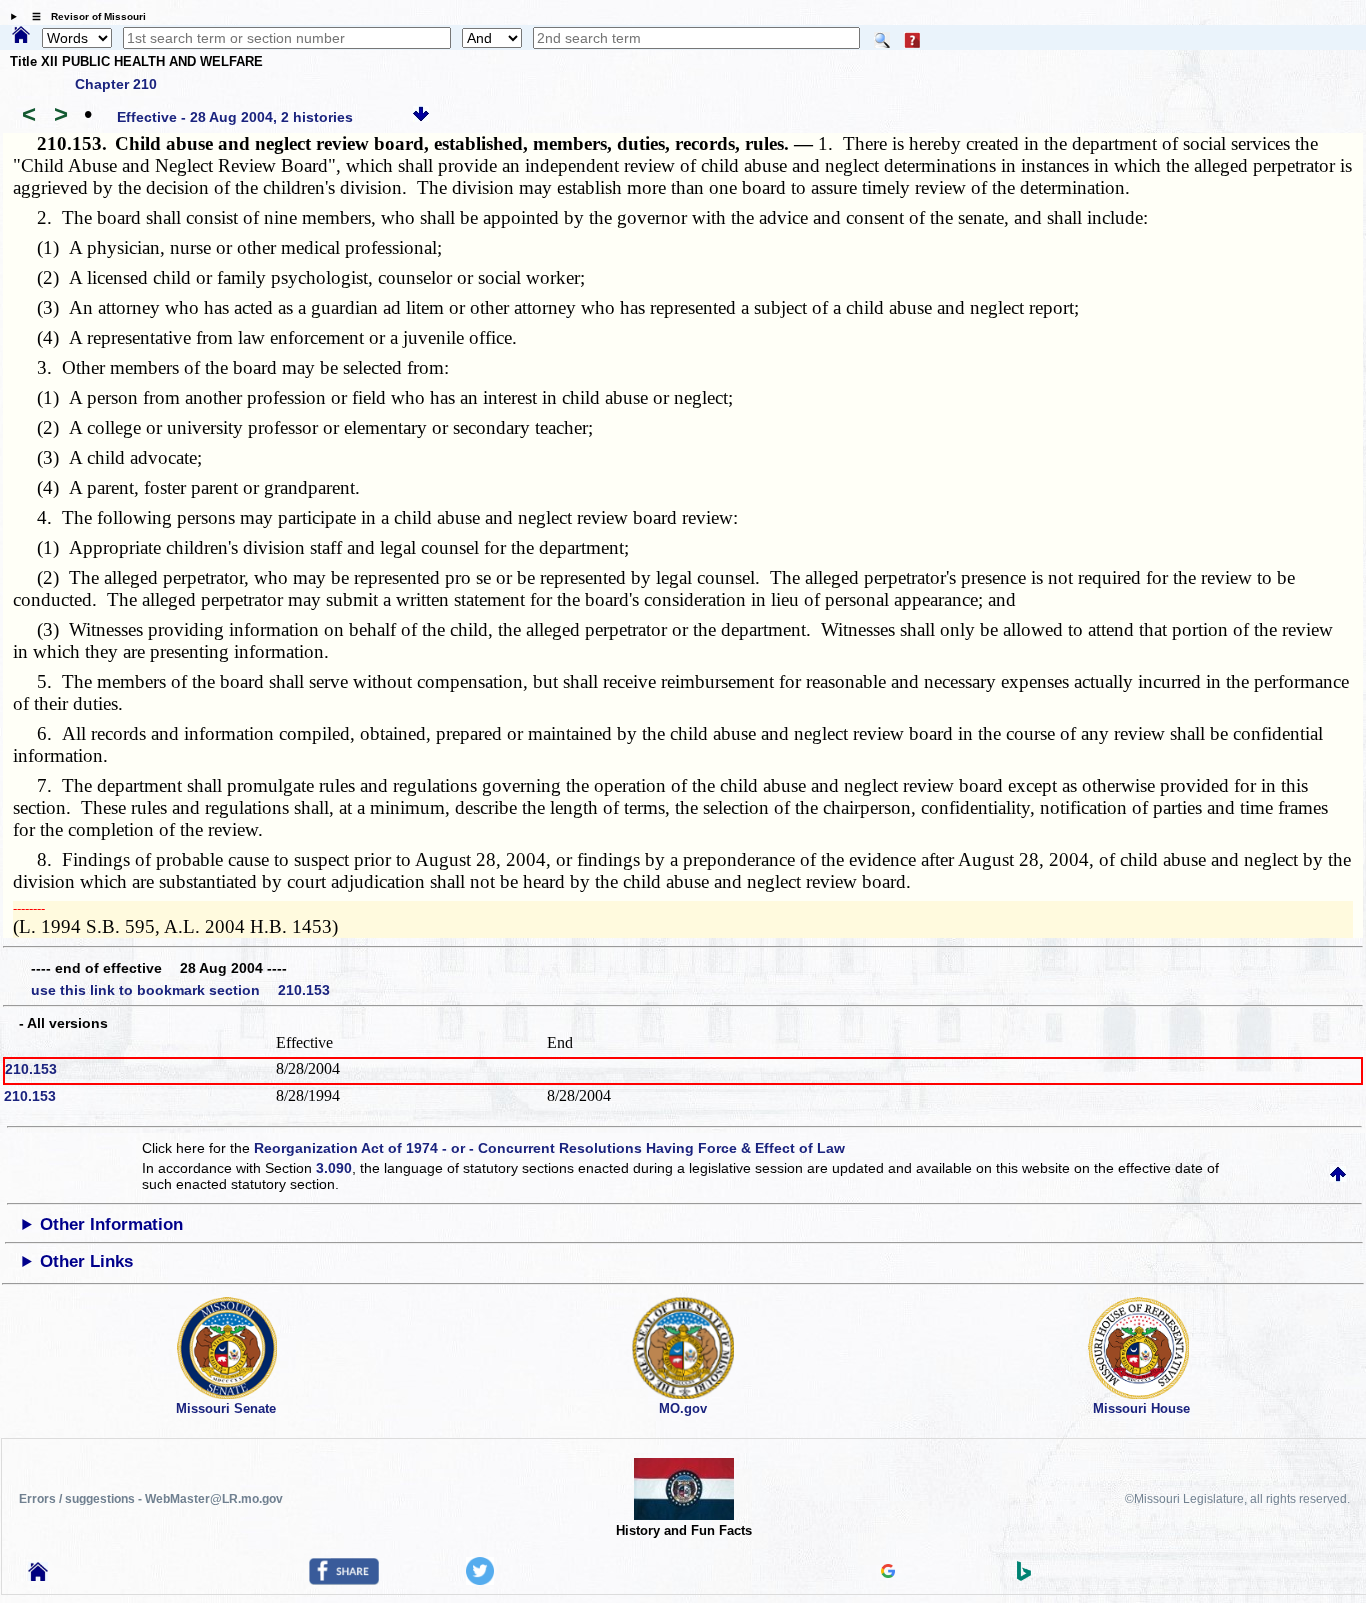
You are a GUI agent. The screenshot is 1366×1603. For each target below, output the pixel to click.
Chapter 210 (116, 84)
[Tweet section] (480, 1580)
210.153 (31, 1069)
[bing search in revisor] (1024, 1576)
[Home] (21, 36)
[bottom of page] (421, 117)
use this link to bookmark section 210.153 (180, 990)
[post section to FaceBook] (344, 1580)
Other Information (111, 1224)
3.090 (334, 1168)
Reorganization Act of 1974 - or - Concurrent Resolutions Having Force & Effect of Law (549, 1148)
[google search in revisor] (888, 1573)
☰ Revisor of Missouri (84, 16)
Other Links (86, 1261)
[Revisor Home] (38, 1576)
